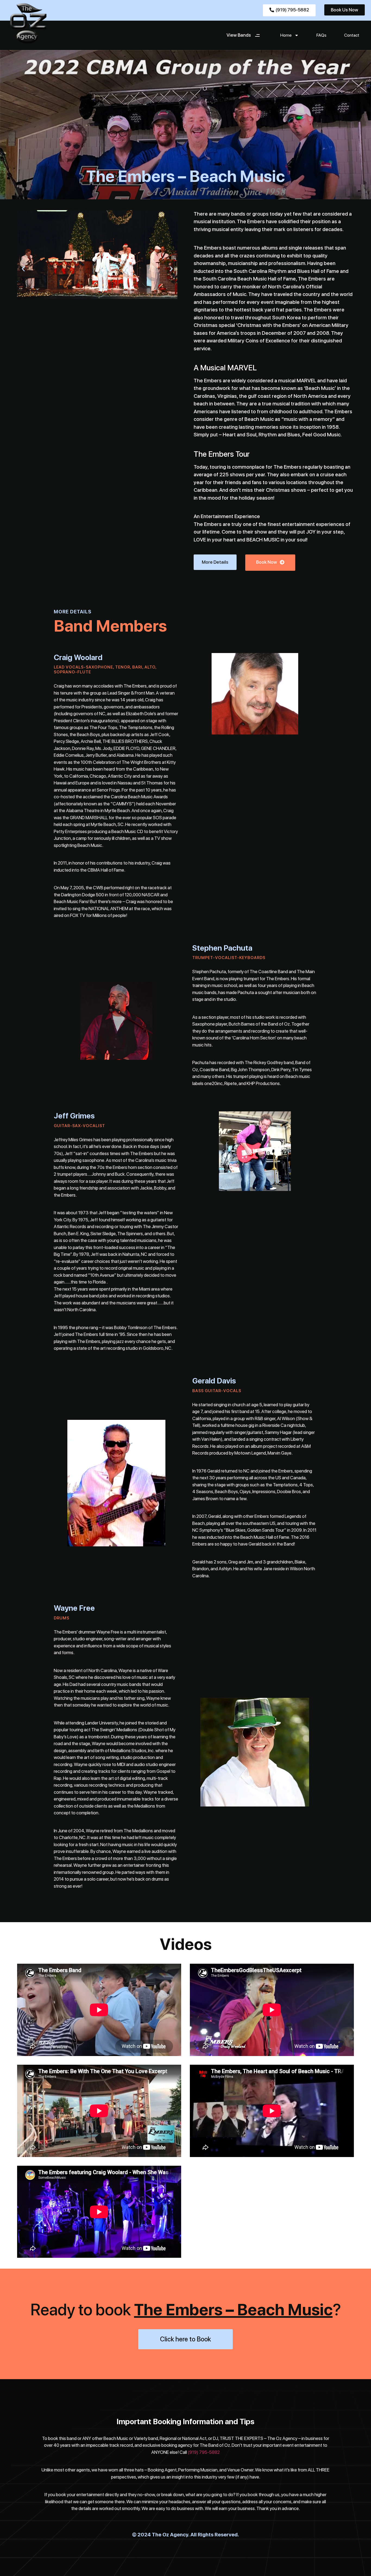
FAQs (321, 35)
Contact (352, 35)
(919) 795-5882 (204, 2452)
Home (286, 35)
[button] (23, 269)
